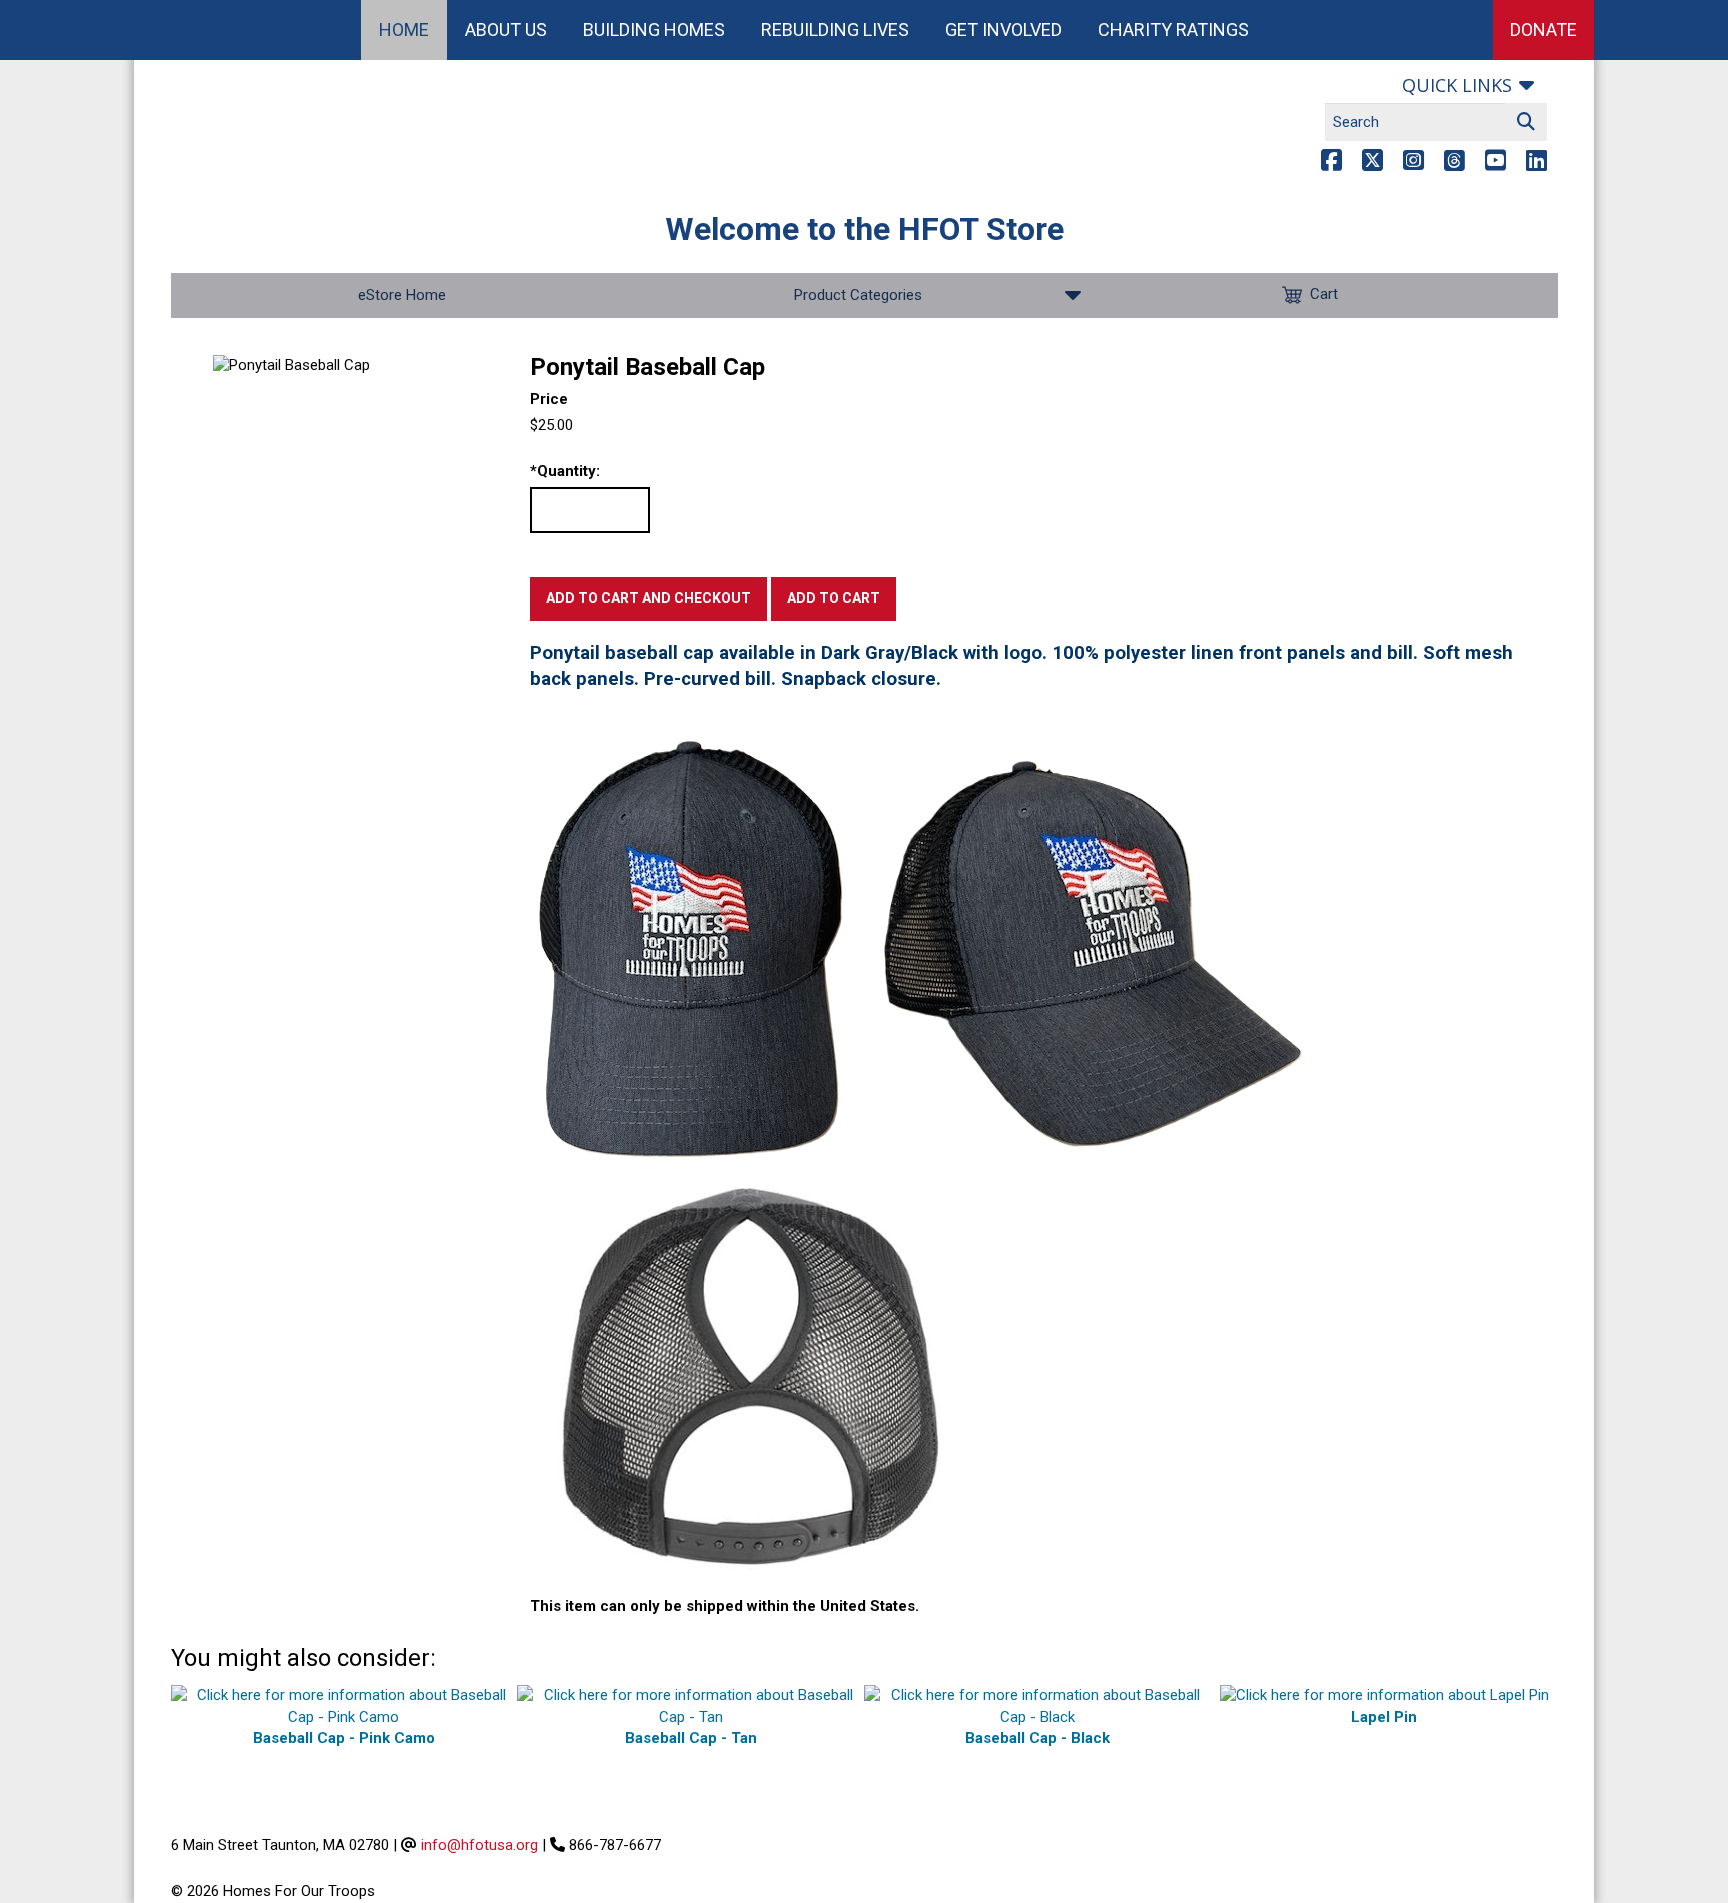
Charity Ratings (1173, 29)
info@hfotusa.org (479, 1845)
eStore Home (402, 295)
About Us (506, 29)
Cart (1324, 294)
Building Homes (654, 29)
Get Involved (1003, 29)
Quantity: (565, 471)
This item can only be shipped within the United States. (724, 1606)
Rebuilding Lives (835, 29)
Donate (1543, 29)
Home (404, 29)
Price (549, 399)
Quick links (1457, 85)
